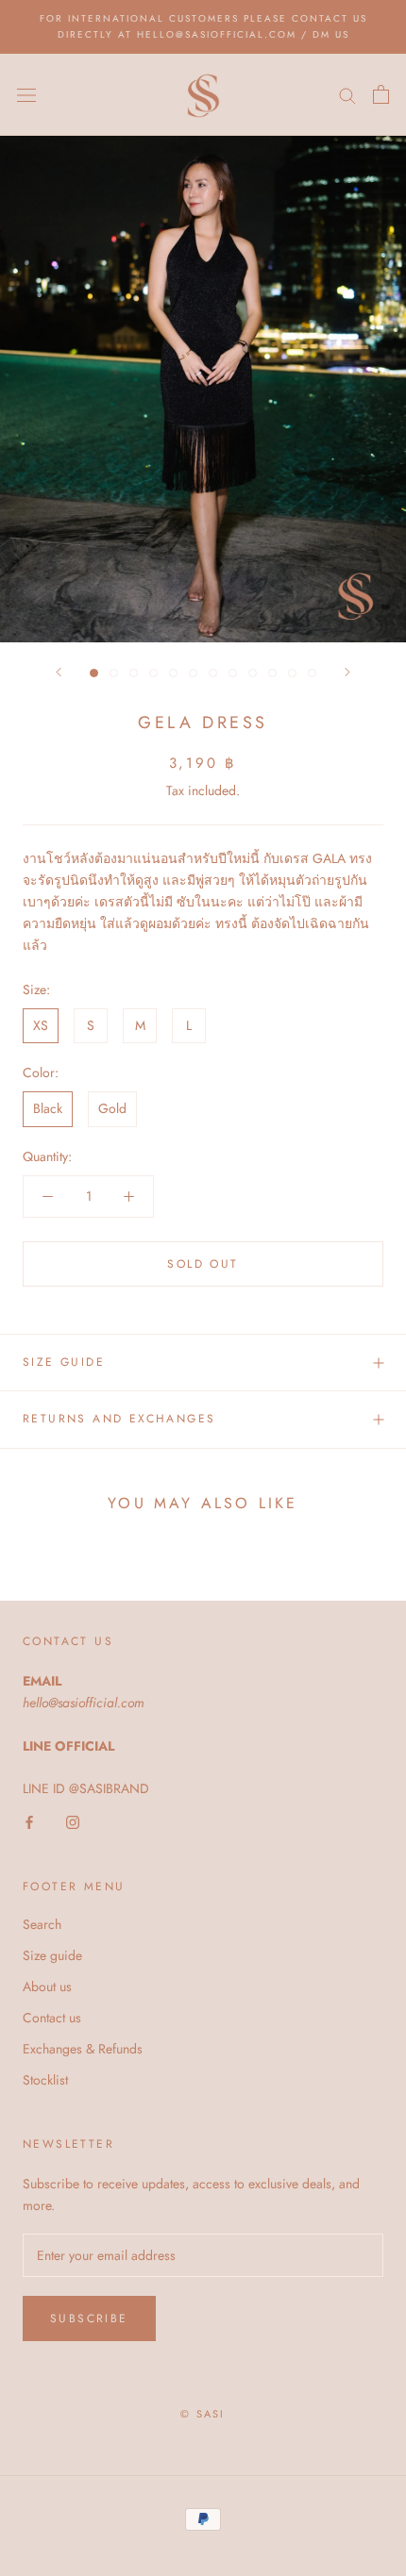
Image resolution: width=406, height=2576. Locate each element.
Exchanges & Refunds (83, 2049)
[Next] (347, 672)
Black (48, 1108)
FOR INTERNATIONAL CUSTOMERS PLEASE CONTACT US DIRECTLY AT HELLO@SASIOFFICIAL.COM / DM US (203, 26)
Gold (112, 1108)
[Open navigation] (26, 94)
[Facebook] (29, 1821)
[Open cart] (381, 94)
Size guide (52, 1955)
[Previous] (59, 672)
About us (47, 1986)
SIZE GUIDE (64, 1362)
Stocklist (45, 2080)
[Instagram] (73, 1821)
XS (41, 1025)
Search (42, 1924)
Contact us (52, 2018)
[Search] (347, 95)
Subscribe (89, 2318)
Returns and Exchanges (119, 1419)
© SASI (203, 2414)
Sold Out (203, 1264)
